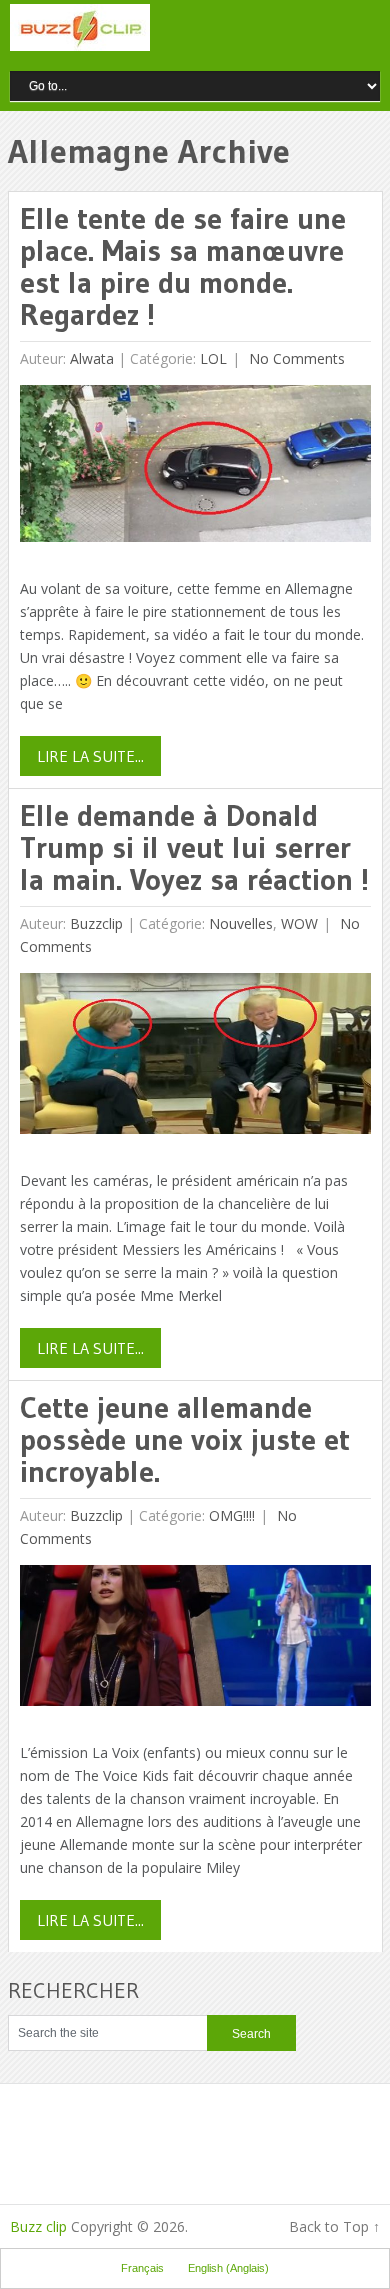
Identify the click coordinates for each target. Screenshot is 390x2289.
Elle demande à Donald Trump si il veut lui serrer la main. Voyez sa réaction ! (194, 847)
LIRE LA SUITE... (90, 756)
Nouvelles (241, 923)
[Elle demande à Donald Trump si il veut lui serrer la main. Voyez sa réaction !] (195, 1058)
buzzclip (96, 923)
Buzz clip (38, 2226)
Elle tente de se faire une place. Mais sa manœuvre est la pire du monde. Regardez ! (183, 266)
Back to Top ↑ (334, 2226)
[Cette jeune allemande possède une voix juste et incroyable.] (195, 1640)
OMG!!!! (232, 1515)
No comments (295, 358)
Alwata (92, 358)
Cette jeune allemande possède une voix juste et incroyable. (185, 1439)
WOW (299, 923)
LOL (213, 358)
